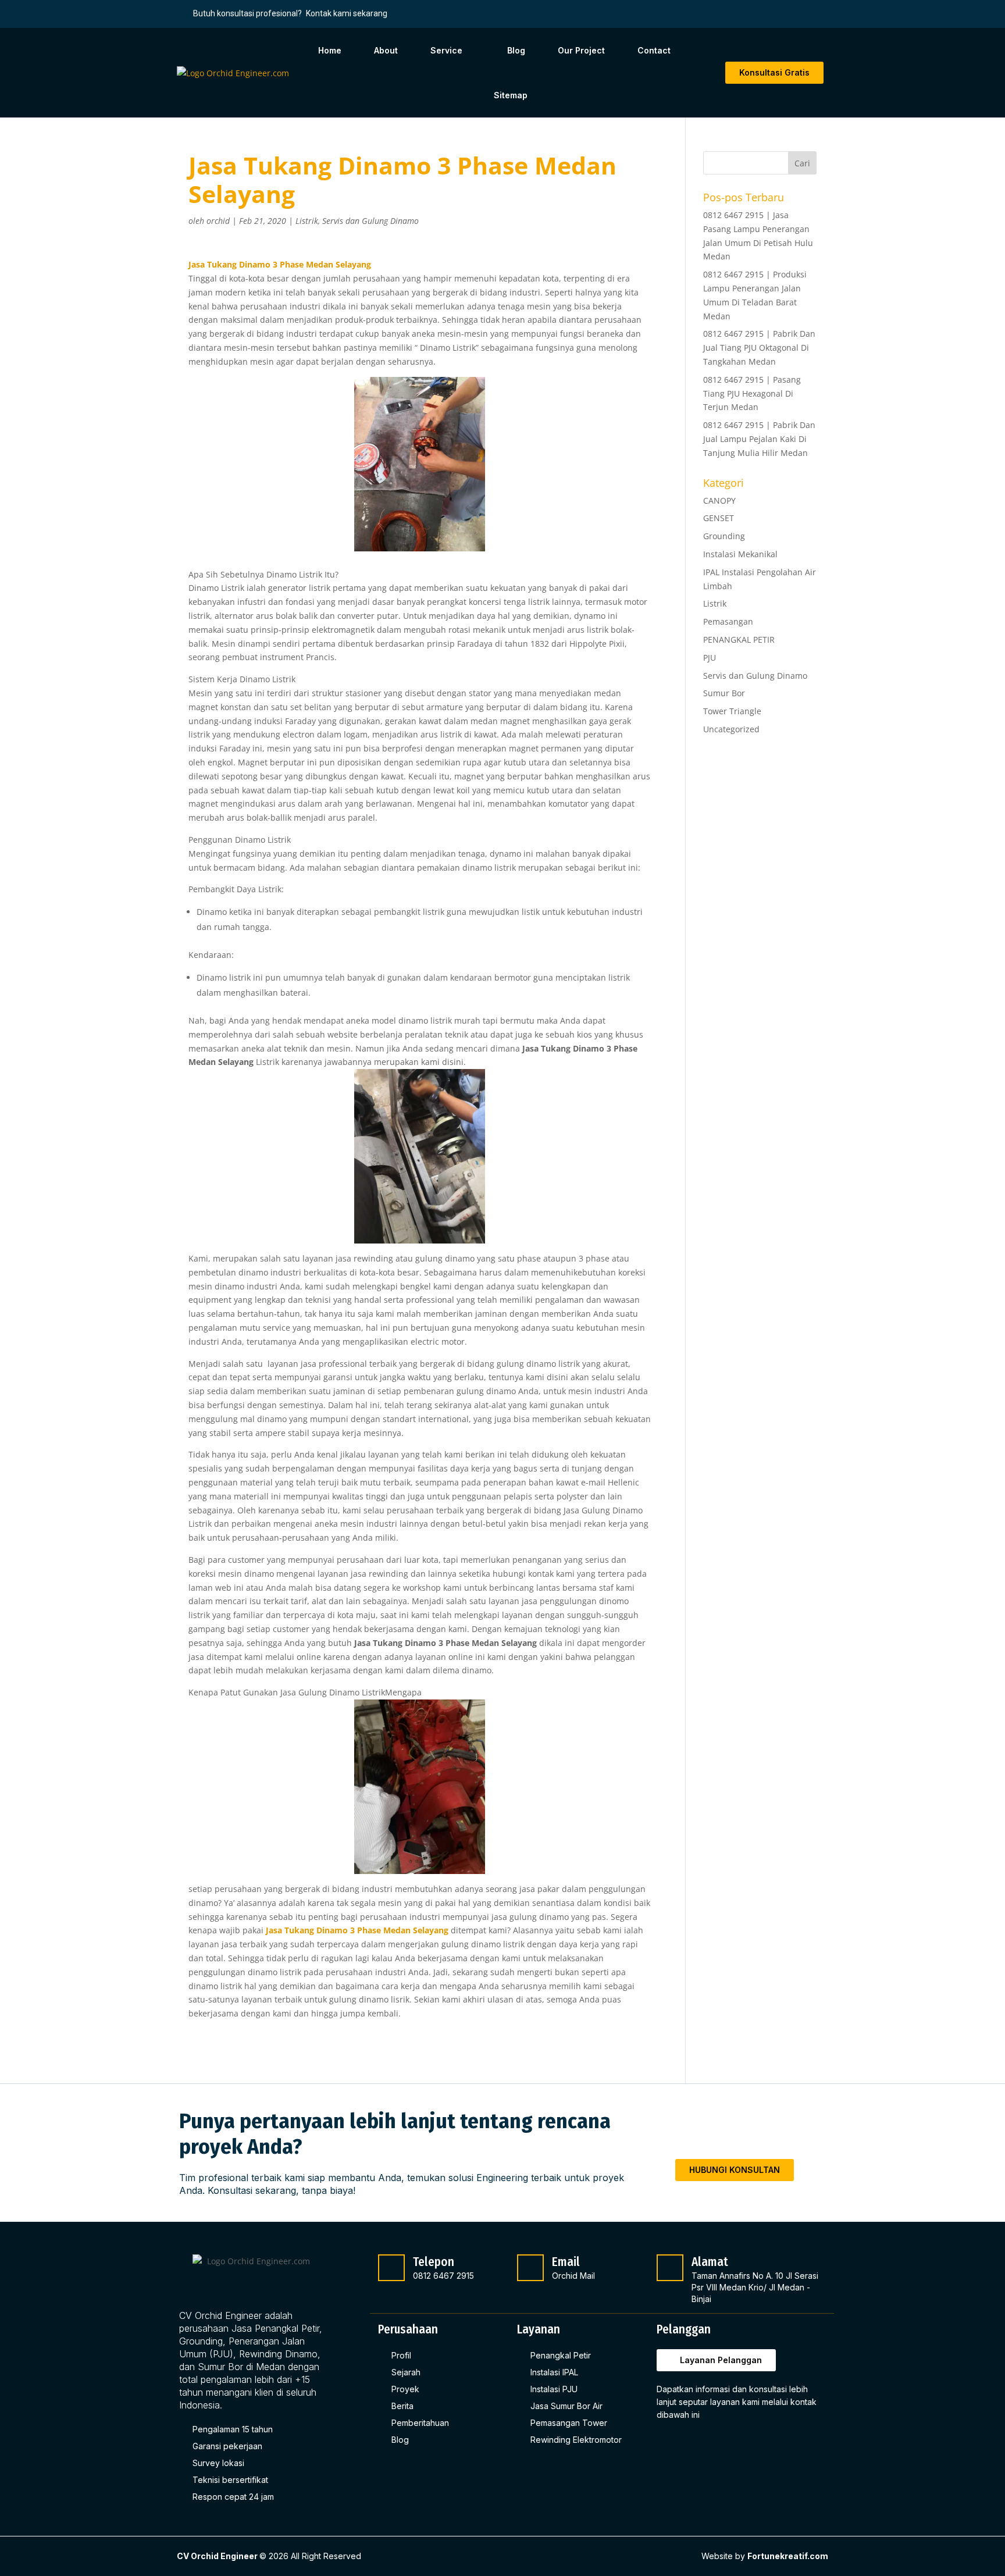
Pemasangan (728, 621)
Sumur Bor (724, 693)
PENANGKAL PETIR (739, 639)
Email (566, 2262)
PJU (710, 658)
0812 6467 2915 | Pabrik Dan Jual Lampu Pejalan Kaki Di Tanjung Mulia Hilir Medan (759, 439)
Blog (516, 50)
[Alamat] (670, 2268)
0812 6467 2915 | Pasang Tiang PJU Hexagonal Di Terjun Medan (752, 393)
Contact (654, 50)
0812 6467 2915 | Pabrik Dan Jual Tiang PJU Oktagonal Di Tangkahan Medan (759, 348)
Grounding (724, 536)
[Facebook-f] (669, 2445)
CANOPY (719, 500)
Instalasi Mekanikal (740, 554)
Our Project (581, 50)
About (386, 50)
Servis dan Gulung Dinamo (370, 221)
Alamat (710, 2262)
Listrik (307, 221)
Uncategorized (731, 729)
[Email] (530, 2268)
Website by (765, 2556)
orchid (218, 221)
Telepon (434, 2262)
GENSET (719, 518)
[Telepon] (391, 2268)
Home (330, 50)
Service (446, 50)
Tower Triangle (732, 711)
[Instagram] (696, 2445)
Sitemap (511, 95)
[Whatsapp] (724, 2445)
